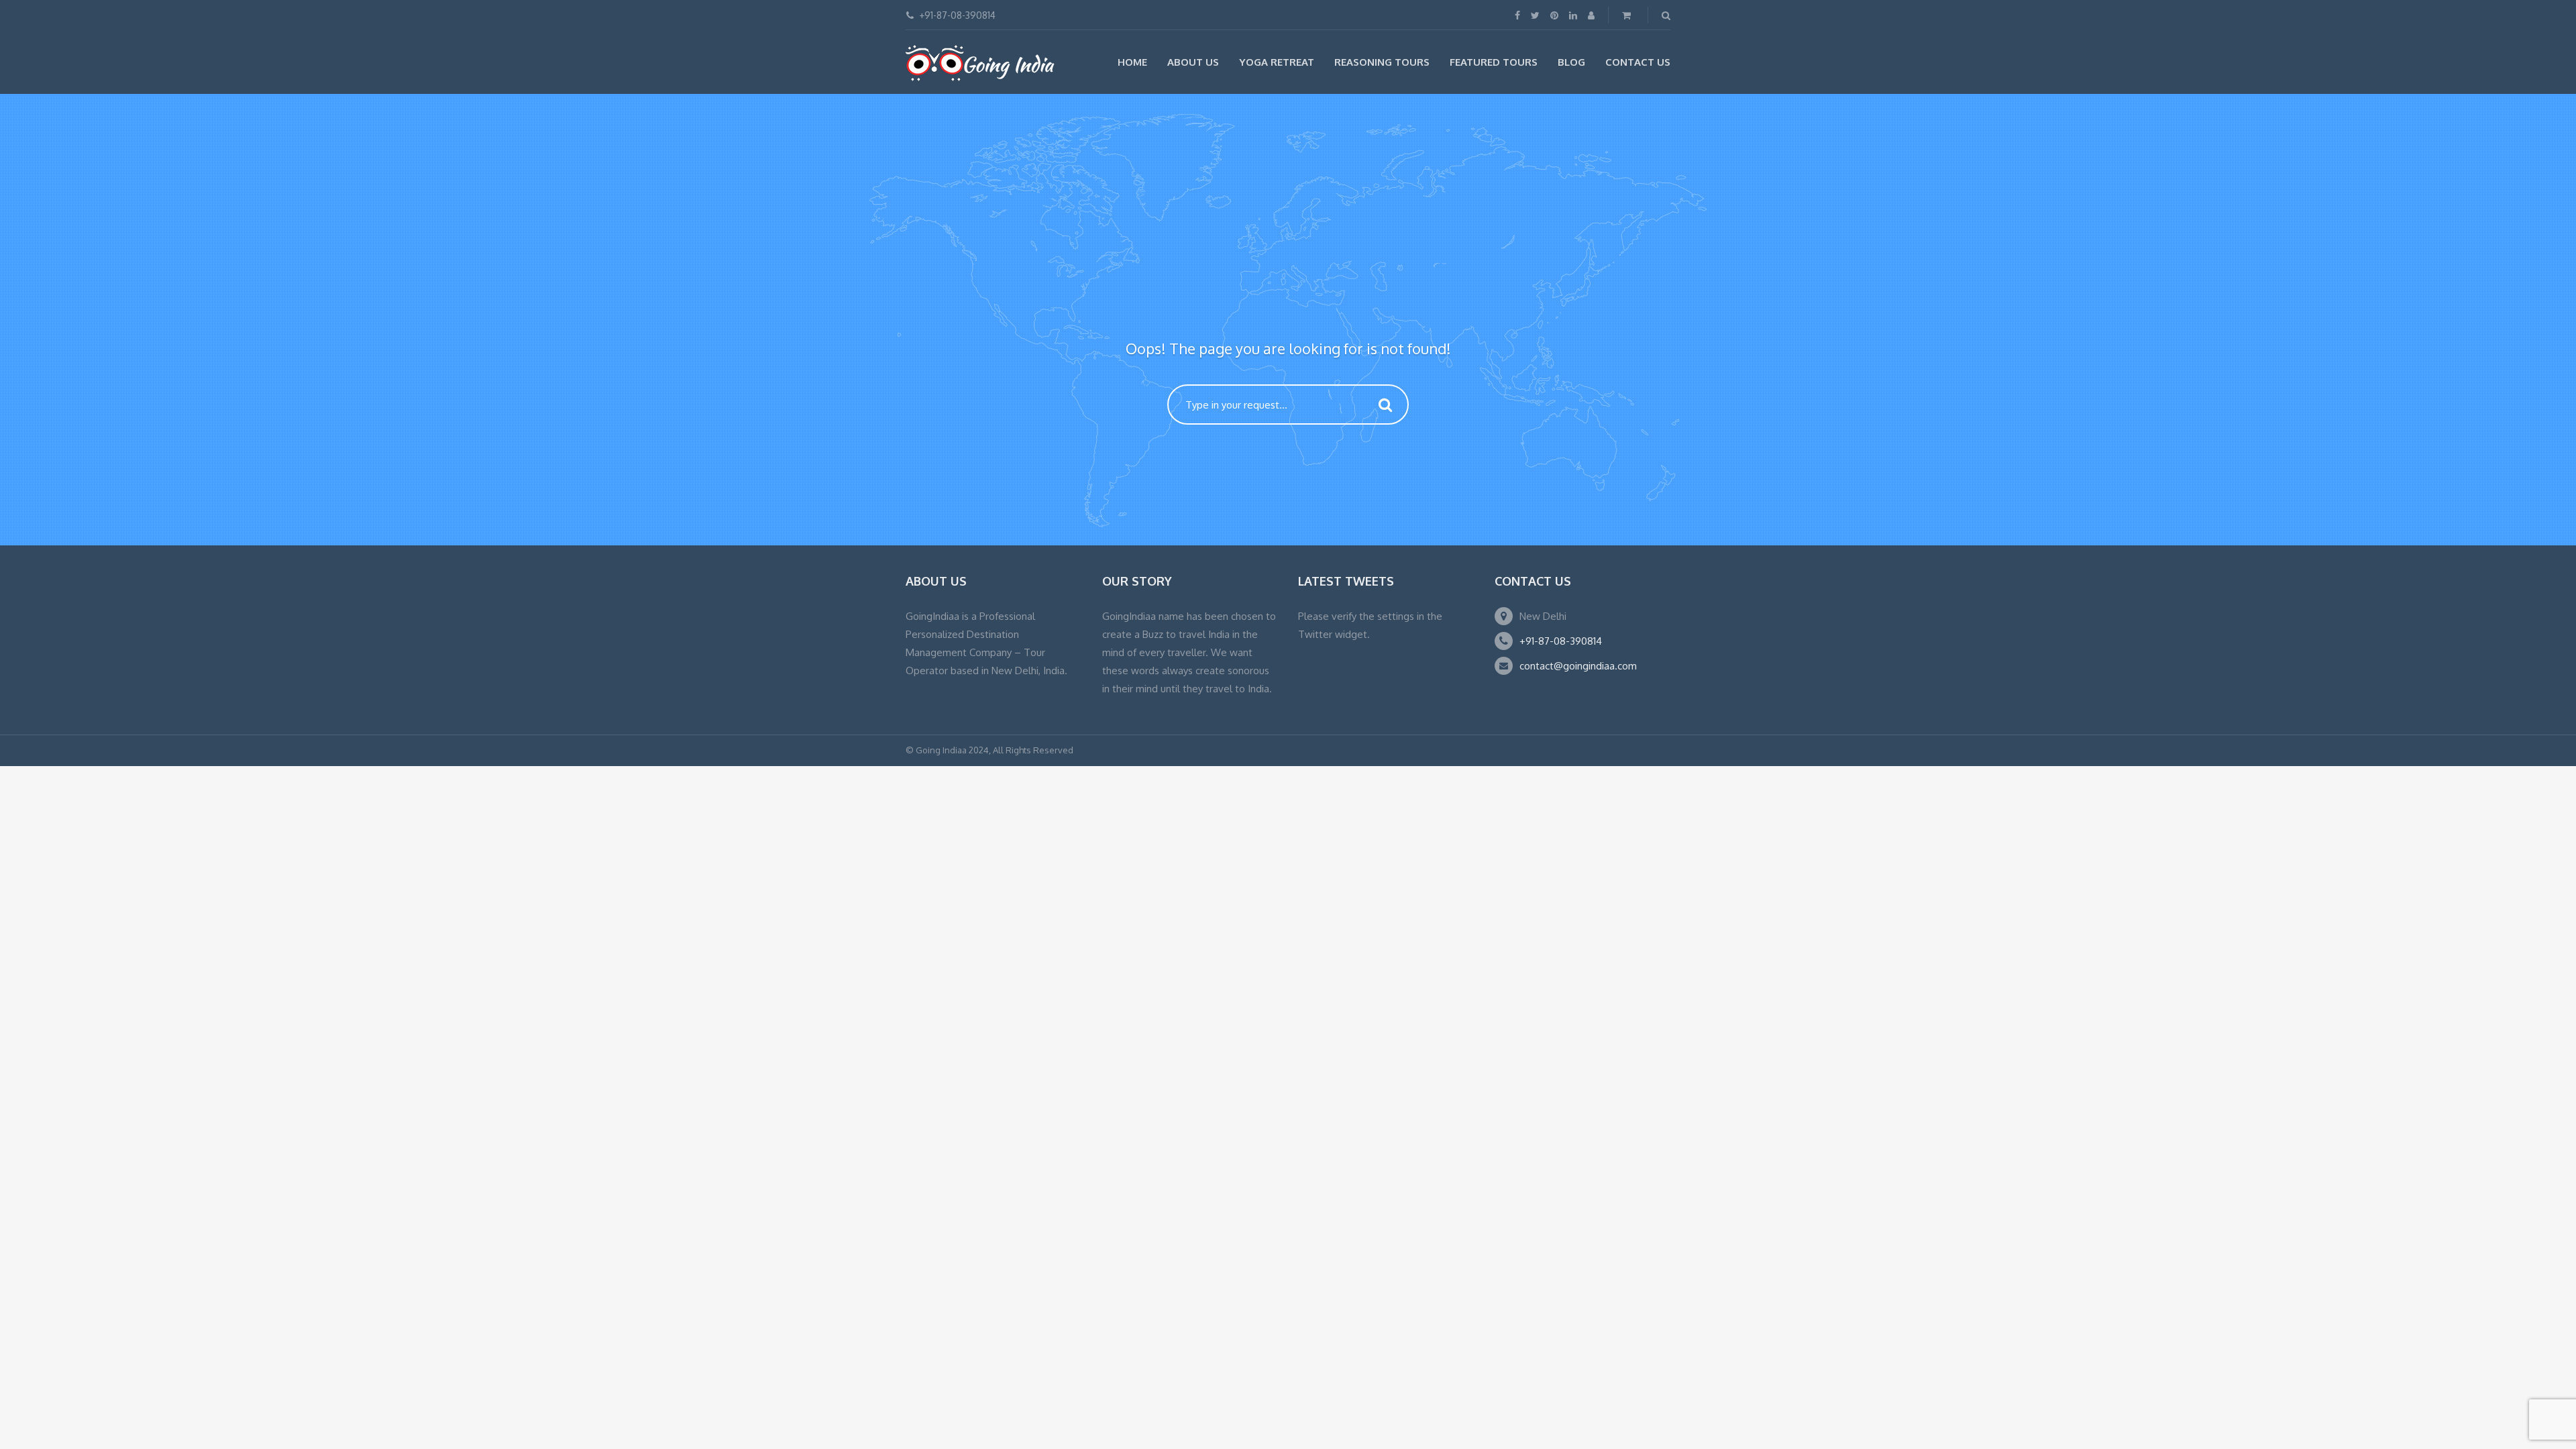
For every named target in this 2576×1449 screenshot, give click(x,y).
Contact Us (1638, 62)
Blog (1571, 62)
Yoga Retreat (1277, 62)
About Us (1193, 62)
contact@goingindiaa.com (1578, 666)
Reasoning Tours (1382, 62)
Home (1132, 62)
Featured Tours (1494, 62)
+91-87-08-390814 (1561, 641)
